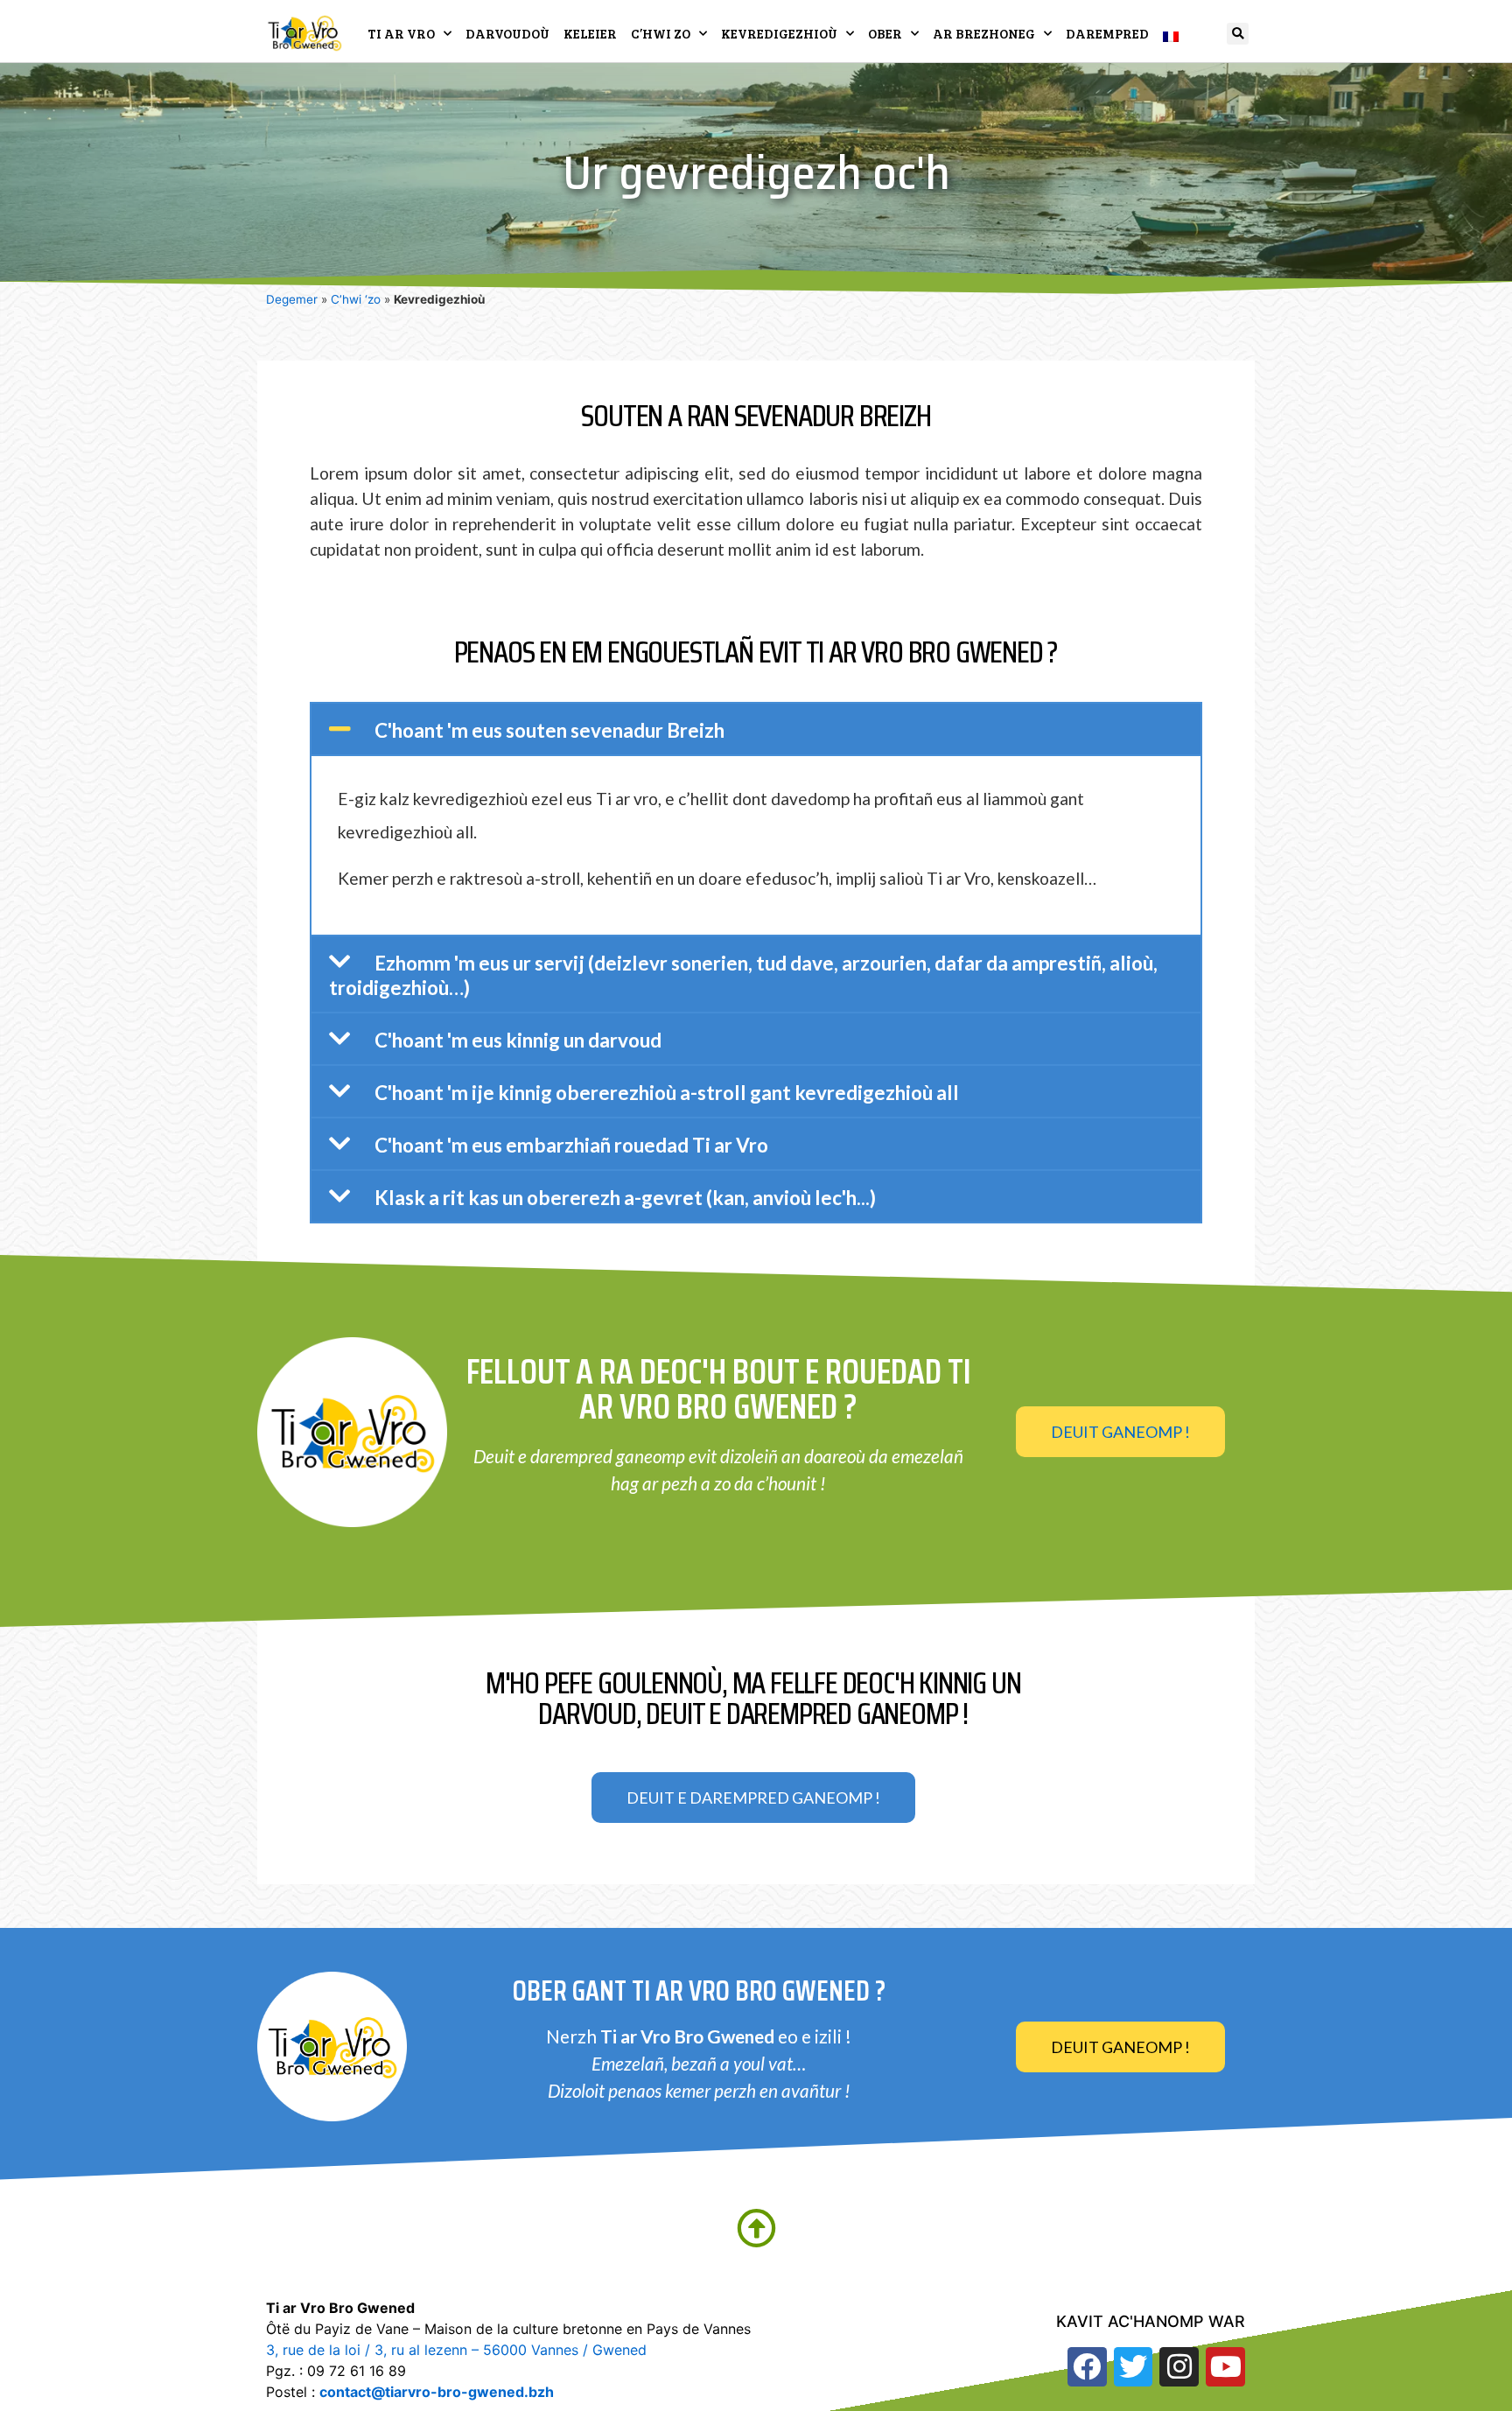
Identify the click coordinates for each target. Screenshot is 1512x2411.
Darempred (1107, 33)
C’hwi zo (661, 33)
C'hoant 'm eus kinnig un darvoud (518, 1040)
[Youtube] (1225, 2367)
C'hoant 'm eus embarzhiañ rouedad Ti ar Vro (571, 1145)
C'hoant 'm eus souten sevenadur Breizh (549, 730)
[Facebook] (1087, 2367)
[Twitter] (1134, 2367)
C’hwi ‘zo (356, 299)
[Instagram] (1179, 2367)
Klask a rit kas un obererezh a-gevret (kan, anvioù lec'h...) (625, 1198)
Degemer (292, 299)
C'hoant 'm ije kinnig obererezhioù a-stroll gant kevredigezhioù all (667, 1093)
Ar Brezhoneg (984, 33)
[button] (1238, 34)
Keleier (590, 33)
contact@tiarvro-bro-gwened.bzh (437, 2392)
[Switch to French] (1171, 33)
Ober (885, 33)
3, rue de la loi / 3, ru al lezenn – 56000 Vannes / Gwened (456, 2350)
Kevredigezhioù (779, 33)
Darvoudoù (507, 33)
